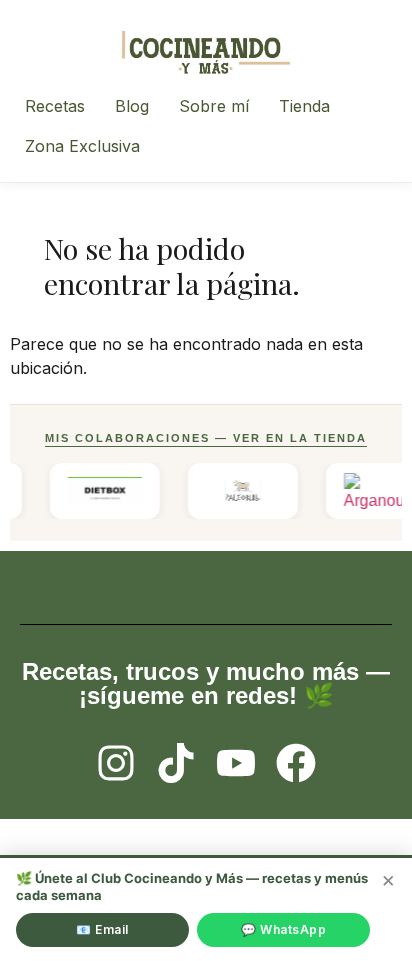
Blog (132, 106)
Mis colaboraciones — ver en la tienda (206, 438)
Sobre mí (214, 106)
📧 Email (102, 929)
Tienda (304, 106)
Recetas (55, 106)
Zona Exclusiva (82, 146)
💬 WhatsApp (283, 929)
